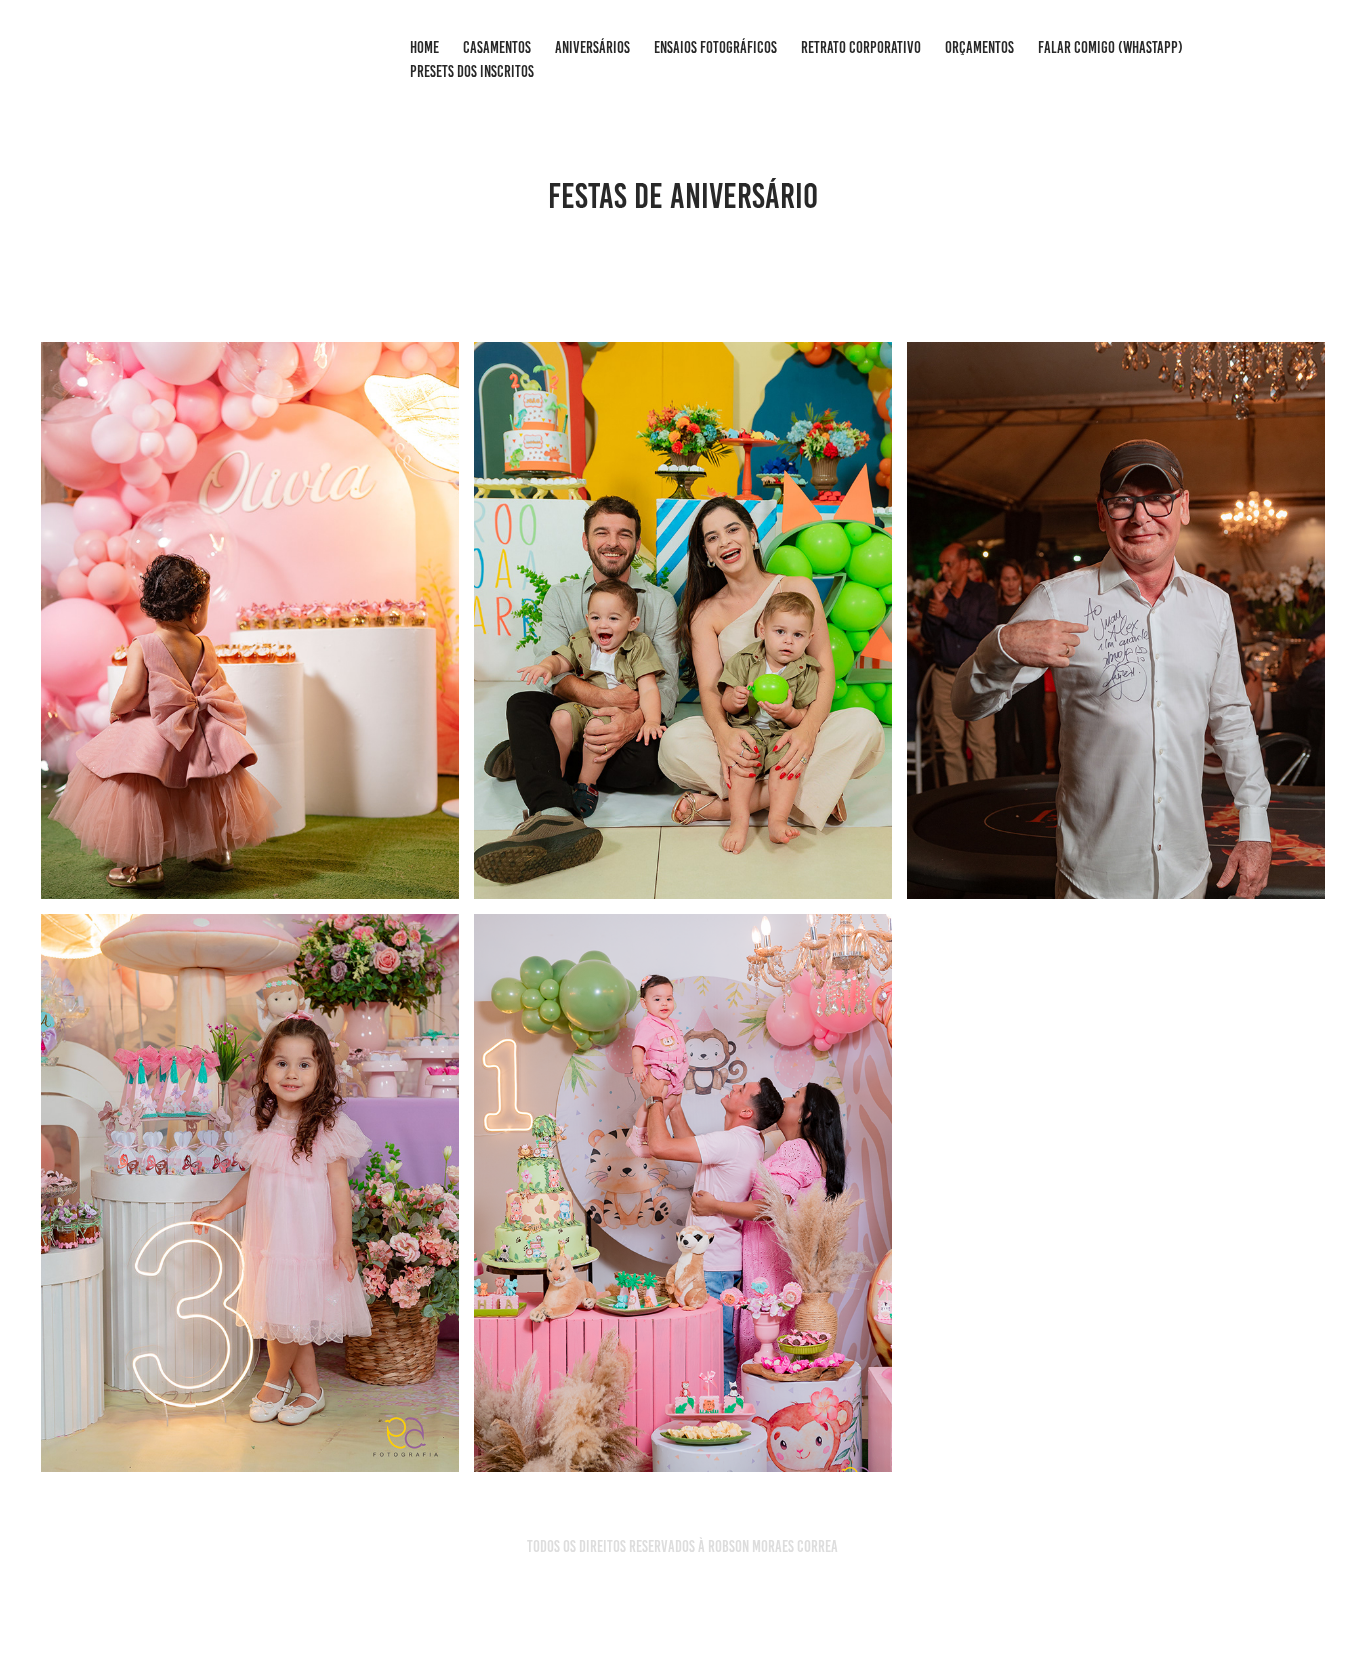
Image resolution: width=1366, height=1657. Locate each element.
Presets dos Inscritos (472, 71)
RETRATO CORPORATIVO (861, 47)
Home (424, 47)
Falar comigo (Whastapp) (1110, 47)
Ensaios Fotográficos (715, 47)
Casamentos (497, 47)
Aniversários (592, 47)
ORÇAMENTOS (979, 47)
